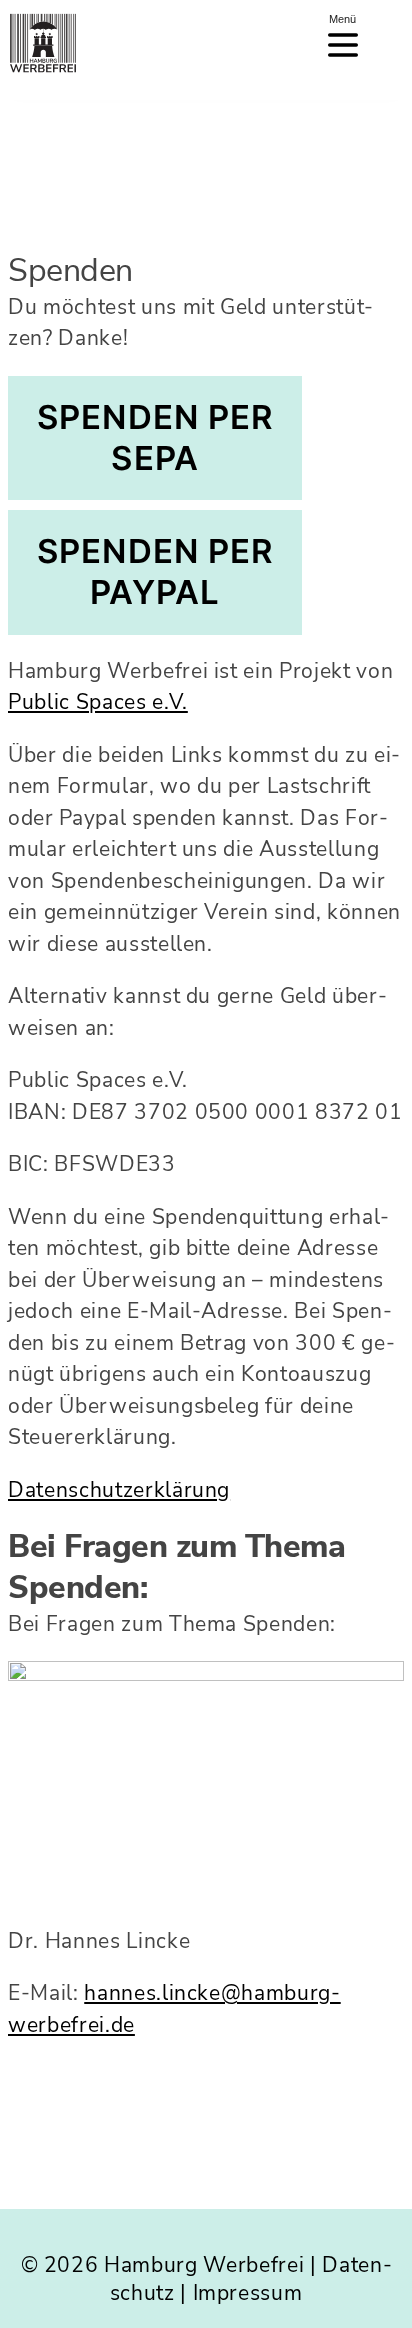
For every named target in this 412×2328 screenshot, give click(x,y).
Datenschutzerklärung (119, 1490)
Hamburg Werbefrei (204, 2265)
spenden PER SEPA (155, 437)
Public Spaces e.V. (98, 702)
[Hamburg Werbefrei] (40, 40)
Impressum (248, 2293)
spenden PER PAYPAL (155, 571)
